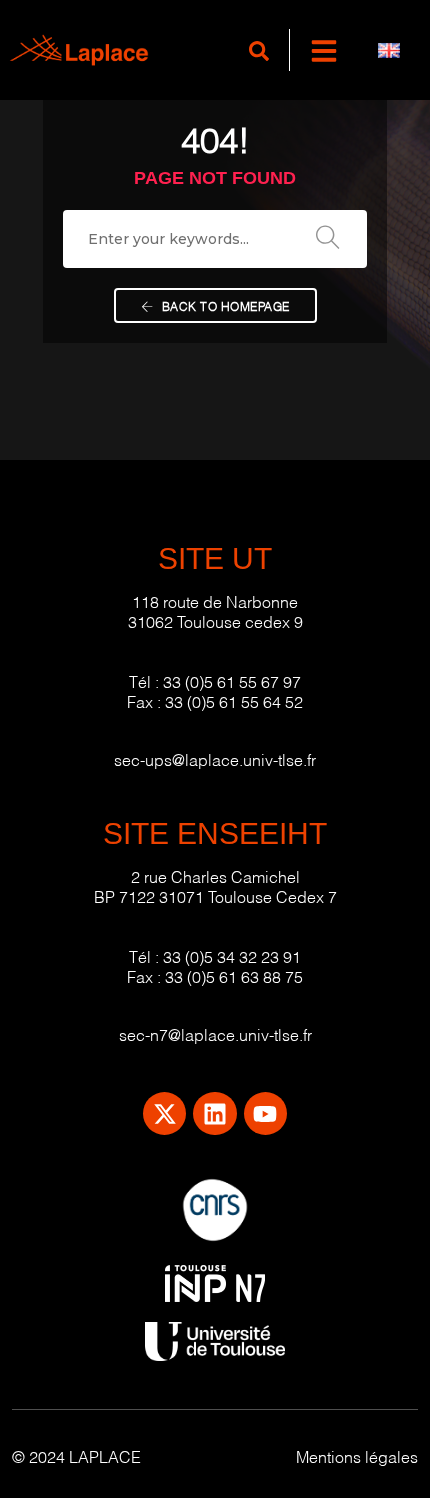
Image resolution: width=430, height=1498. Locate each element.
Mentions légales (357, 1455)
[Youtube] (265, 1113)
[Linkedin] (214, 1113)
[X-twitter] (164, 1113)
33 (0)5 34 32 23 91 (232, 955)
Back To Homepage (224, 305)
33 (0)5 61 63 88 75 (234, 975)
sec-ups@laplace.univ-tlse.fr (215, 758)
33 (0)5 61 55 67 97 (232, 680)
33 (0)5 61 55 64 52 (234, 700)
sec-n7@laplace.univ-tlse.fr (215, 1033)
